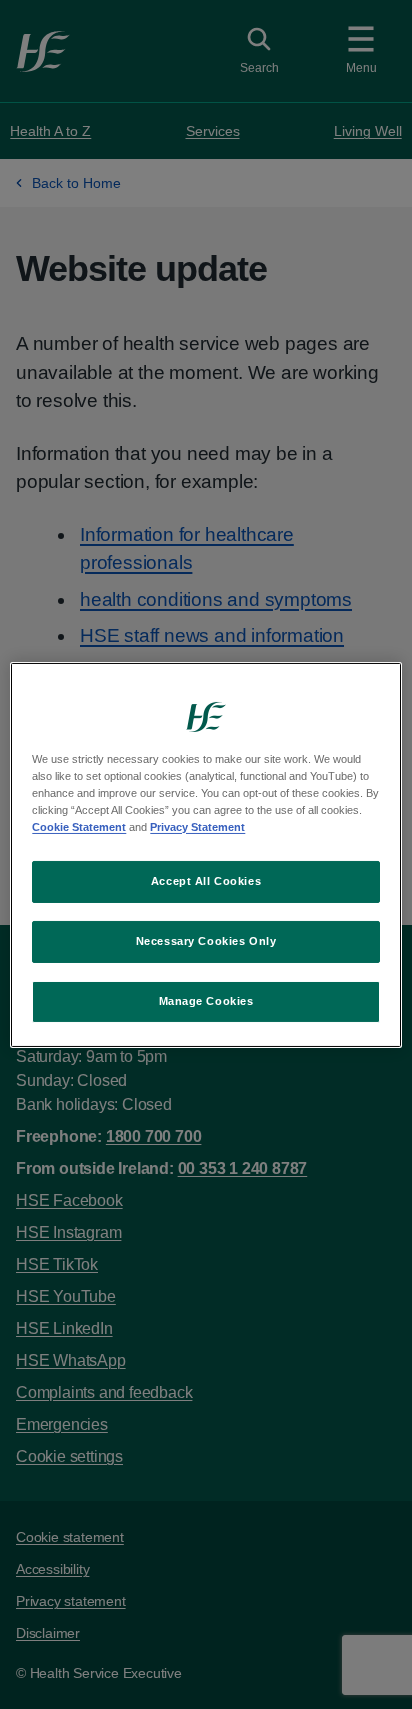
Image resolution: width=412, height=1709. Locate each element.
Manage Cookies (206, 1001)
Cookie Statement (79, 827)
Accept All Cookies (206, 881)
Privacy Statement (197, 827)
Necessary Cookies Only (206, 941)
